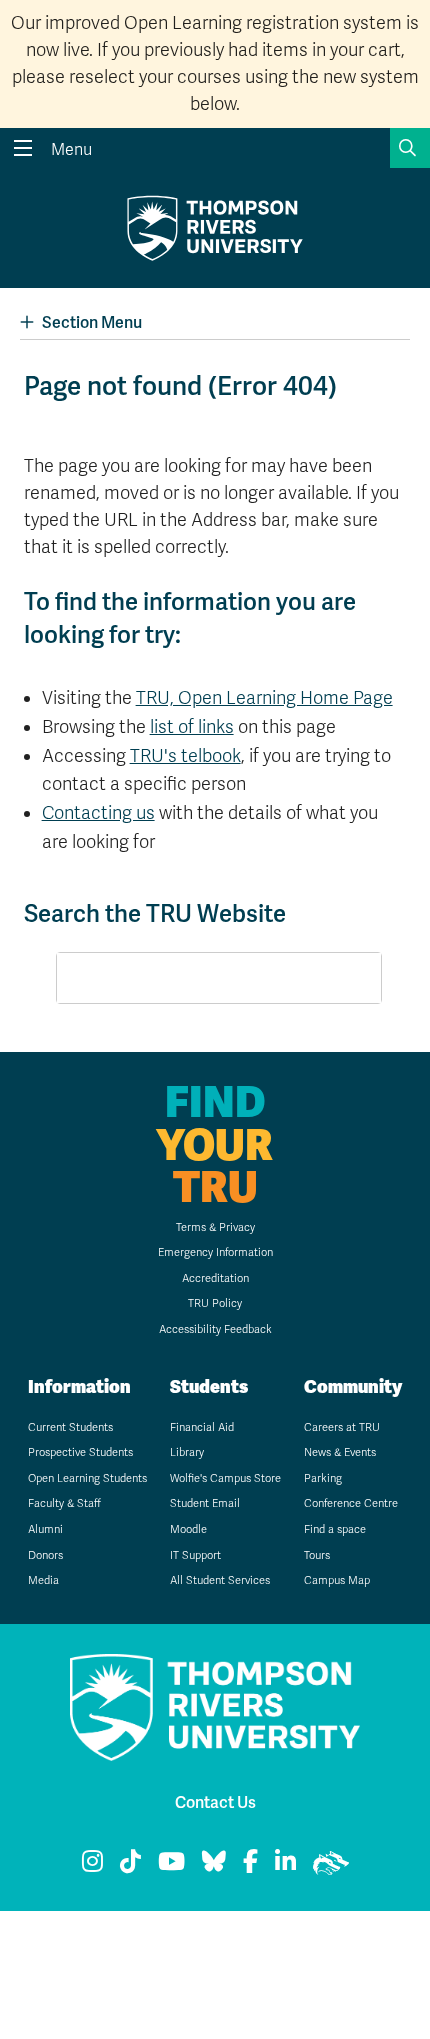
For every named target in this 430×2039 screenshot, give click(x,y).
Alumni (45, 1529)
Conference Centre (351, 1503)
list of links (192, 727)
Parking (323, 1478)
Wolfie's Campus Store (225, 1478)
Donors (45, 1555)
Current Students (70, 1427)
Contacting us (98, 813)
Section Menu (92, 322)
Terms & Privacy (215, 1227)
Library (187, 1452)
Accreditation (215, 1278)
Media (43, 1580)
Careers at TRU (342, 1427)
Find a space (335, 1529)
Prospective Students (80, 1452)
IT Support (195, 1555)
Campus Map (337, 1580)
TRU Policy (215, 1303)
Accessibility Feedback (215, 1329)
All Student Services (220, 1580)
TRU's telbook (185, 756)
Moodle (188, 1529)
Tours (317, 1555)
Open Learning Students (87, 1478)
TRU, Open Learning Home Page (264, 698)
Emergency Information (215, 1252)
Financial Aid (202, 1427)
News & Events (340, 1452)
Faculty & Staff (64, 1503)
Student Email (205, 1503)
